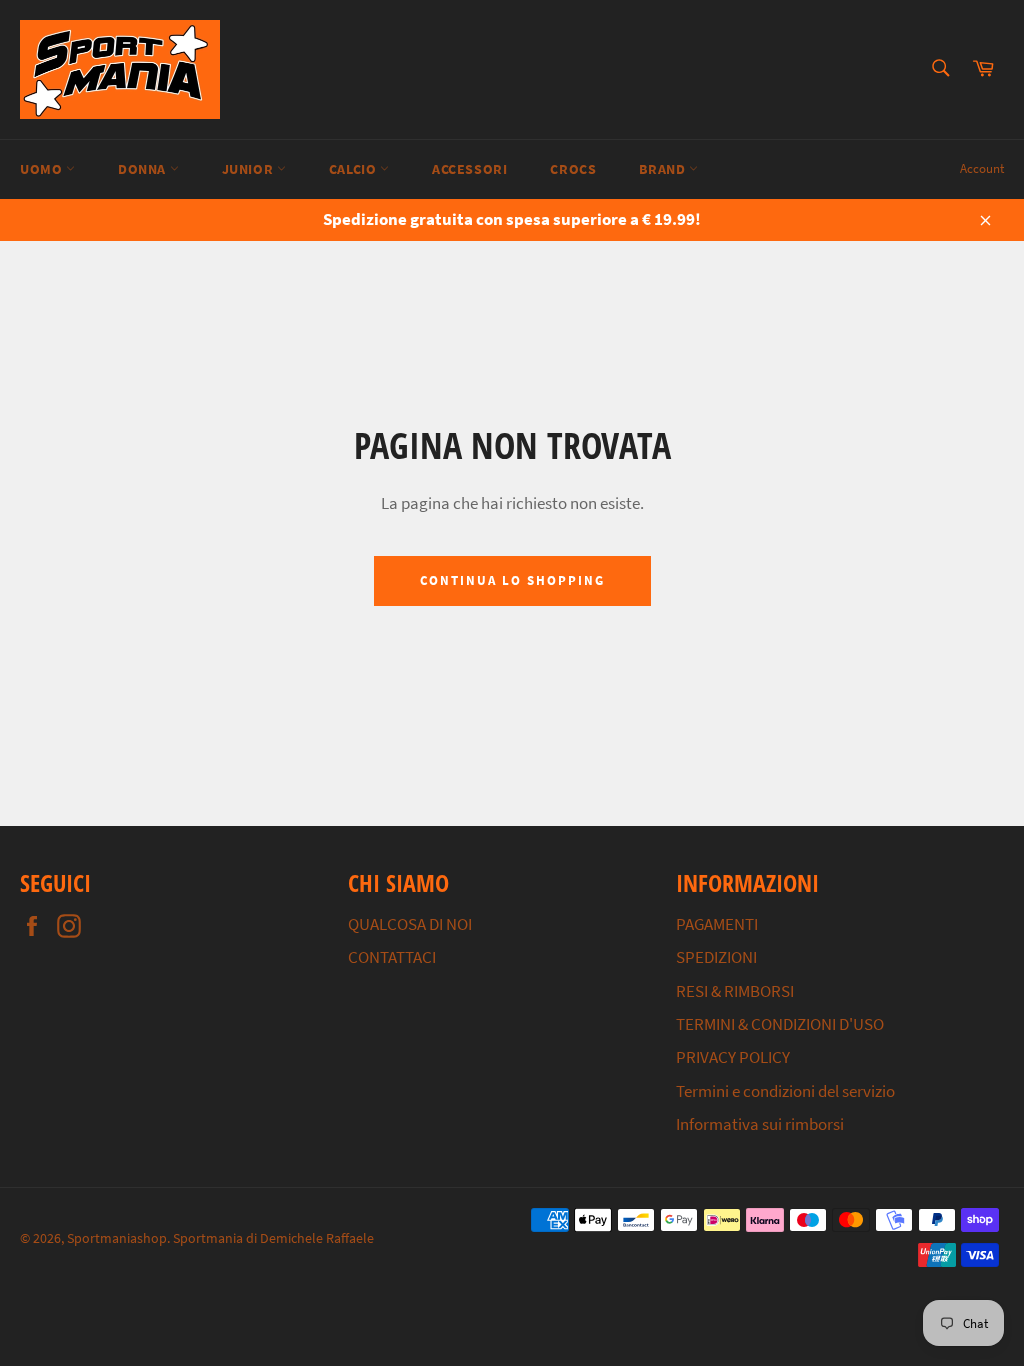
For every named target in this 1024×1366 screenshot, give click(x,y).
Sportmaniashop (117, 1238)
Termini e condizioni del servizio (785, 1091)
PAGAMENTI (717, 924)
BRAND (664, 169)
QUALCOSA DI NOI (410, 924)
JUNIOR (249, 169)
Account (982, 168)
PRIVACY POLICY (733, 1057)
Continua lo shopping (512, 580)
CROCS (573, 169)
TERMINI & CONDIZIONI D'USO (780, 1024)
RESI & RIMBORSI (735, 991)
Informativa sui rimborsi (760, 1124)
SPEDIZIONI (716, 957)
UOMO (43, 169)
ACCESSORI (469, 169)
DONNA (144, 169)
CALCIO (354, 169)
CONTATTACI (392, 957)
